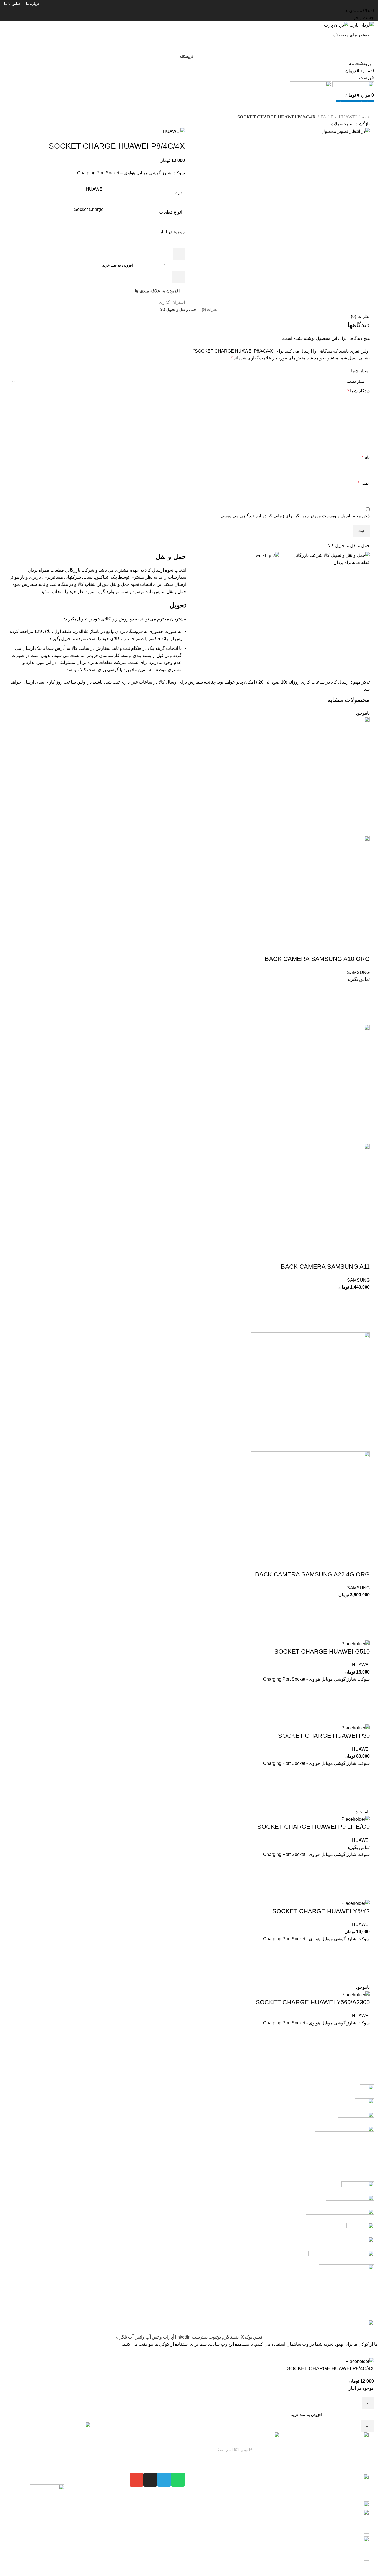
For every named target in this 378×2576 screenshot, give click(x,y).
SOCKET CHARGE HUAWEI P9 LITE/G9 (314, 1827)
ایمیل (364, 483)
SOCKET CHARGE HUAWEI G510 (322, 1652)
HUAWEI (347, 117)
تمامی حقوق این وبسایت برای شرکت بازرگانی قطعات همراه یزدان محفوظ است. (298, 2572)
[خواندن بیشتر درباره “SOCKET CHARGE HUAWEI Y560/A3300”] (363, 2047)
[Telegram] (164, 2480)
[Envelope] (136, 2480)
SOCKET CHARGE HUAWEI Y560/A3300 (313, 2002)
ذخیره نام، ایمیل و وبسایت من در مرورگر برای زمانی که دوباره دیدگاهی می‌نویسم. (295, 516)
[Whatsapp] (178, 2480)
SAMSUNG (358, 972)
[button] (363, 1312)
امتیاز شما (360, 371)
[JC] (189, 2209)
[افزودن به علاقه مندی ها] (363, 990)
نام (366, 457)
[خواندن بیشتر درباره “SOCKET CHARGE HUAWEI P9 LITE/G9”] (363, 1879)
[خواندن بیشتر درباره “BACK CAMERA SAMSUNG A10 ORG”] (363, 1004)
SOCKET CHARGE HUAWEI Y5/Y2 (321, 1911)
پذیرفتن (369, 2353)
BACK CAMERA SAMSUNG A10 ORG (317, 959)
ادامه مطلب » (243, 2459)
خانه (365, 117)
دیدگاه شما (358, 391)
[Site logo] (361, 25)
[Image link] (47, 2503)
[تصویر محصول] (310, 895)
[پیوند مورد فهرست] (331, 2499)
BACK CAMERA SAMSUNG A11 (325, 1267)
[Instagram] (150, 2480)
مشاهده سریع (363, 1018)
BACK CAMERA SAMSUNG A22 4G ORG (312, 1574)
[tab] (210, 310)
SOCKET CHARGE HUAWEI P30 (324, 1736)
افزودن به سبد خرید (118, 265)
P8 (323, 117)
